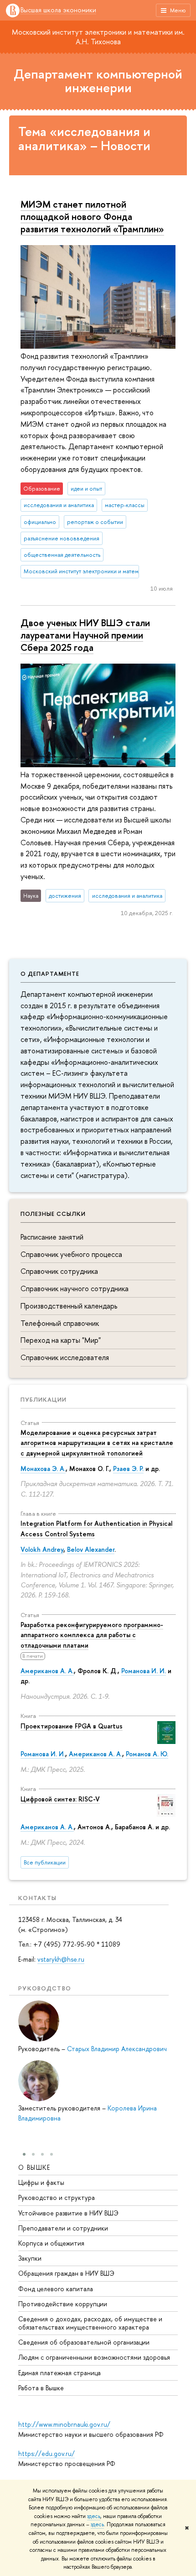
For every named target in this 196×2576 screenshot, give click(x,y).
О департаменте (50, 974)
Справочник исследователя (65, 1357)
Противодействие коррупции (63, 2304)
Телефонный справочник (60, 1323)
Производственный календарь (69, 1306)
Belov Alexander (91, 1549)
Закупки (30, 2258)
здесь (94, 2516)
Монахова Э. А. (43, 1469)
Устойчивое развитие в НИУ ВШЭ (68, 2213)
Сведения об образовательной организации (84, 2342)
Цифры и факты (41, 2182)
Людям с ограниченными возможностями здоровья (94, 2357)
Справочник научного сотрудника (75, 1288)
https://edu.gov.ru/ (46, 2453)
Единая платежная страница (59, 2373)
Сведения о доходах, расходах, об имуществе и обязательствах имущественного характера (90, 2323)
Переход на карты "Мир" (61, 1340)
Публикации (44, 1399)
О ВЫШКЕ (34, 2167)
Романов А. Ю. (147, 1754)
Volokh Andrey (42, 1549)
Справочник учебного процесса (71, 1254)
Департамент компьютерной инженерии (98, 81)
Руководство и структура (57, 2197)
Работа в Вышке (41, 2388)
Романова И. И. (144, 1671)
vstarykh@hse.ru (61, 1959)
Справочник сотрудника (59, 1271)
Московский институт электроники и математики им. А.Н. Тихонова (98, 37)
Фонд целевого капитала (56, 2289)
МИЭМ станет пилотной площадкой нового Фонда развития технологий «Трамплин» (92, 216)
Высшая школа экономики (58, 10)
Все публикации (45, 1862)
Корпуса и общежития (51, 2243)
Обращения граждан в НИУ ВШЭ (66, 2273)
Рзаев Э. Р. (128, 1469)
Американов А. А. (47, 1671)
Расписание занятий (52, 1237)
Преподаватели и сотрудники (63, 2228)
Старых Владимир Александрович (117, 2049)
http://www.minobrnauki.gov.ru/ (64, 2424)
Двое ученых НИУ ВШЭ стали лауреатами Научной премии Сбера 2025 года (85, 635)
